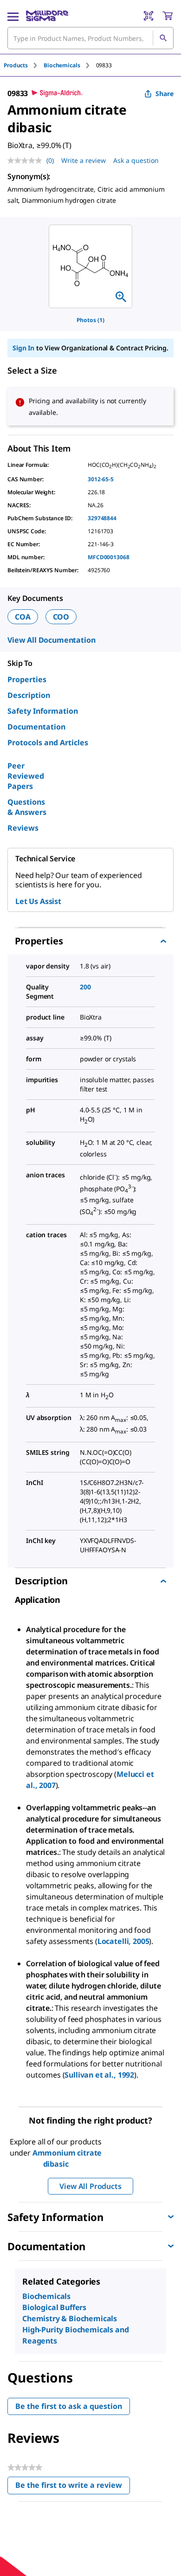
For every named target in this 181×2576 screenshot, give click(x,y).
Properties (27, 679)
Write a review (84, 160)
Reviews (23, 828)
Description (29, 695)
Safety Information (43, 711)
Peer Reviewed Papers (26, 776)
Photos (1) (90, 320)
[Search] (163, 38)
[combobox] (90, 38)
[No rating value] (27, 161)
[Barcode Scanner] (149, 16)
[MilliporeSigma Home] (47, 16)
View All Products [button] (90, 2186)
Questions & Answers (27, 807)
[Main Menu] (13, 16)
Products (16, 65)
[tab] (24, 65)
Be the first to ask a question (69, 2406)
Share (165, 94)
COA (23, 617)
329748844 (102, 518)
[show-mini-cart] (168, 16)
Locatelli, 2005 (123, 1941)
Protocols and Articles (48, 742)
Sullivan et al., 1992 (99, 2075)
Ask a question (136, 160)
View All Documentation (51, 640)
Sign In (23, 348)
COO (61, 617)
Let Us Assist (38, 901)
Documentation (36, 727)
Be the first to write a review (73, 2487)
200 (85, 987)
